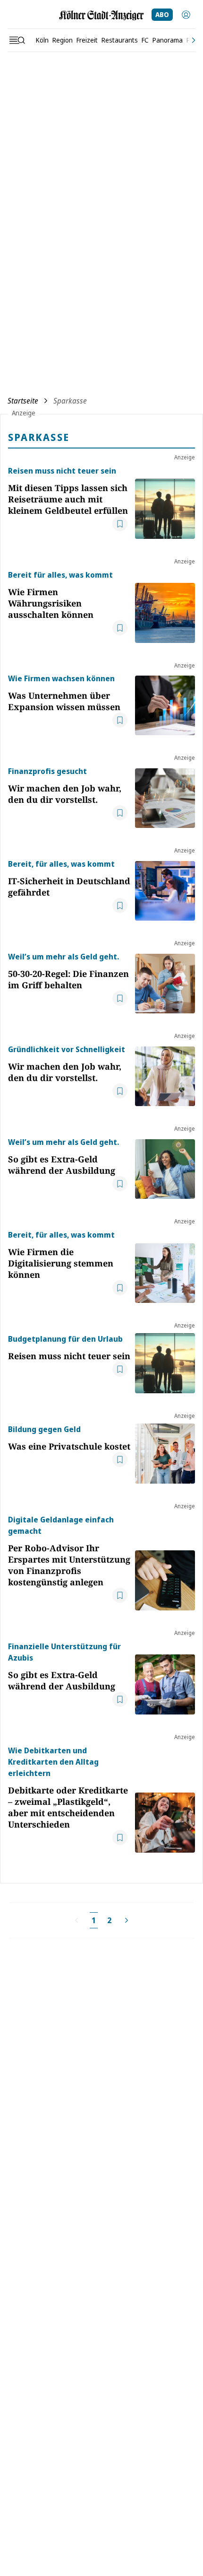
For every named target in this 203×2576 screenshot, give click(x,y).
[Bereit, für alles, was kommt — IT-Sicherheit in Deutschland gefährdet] (165, 889)
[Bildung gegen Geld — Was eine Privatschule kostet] (165, 1454)
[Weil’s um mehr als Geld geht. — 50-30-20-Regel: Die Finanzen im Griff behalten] (165, 982)
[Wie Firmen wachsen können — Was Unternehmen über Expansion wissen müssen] (165, 704)
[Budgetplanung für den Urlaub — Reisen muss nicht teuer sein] (165, 1363)
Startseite (23, 401)
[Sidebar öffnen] (17, 40)
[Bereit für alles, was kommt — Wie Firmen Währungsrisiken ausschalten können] (165, 606)
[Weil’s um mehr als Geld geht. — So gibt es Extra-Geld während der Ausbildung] (165, 1168)
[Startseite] (101, 15)
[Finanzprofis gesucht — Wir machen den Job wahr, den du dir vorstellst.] (165, 797)
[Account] (186, 15)
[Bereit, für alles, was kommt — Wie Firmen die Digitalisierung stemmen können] (165, 1266)
